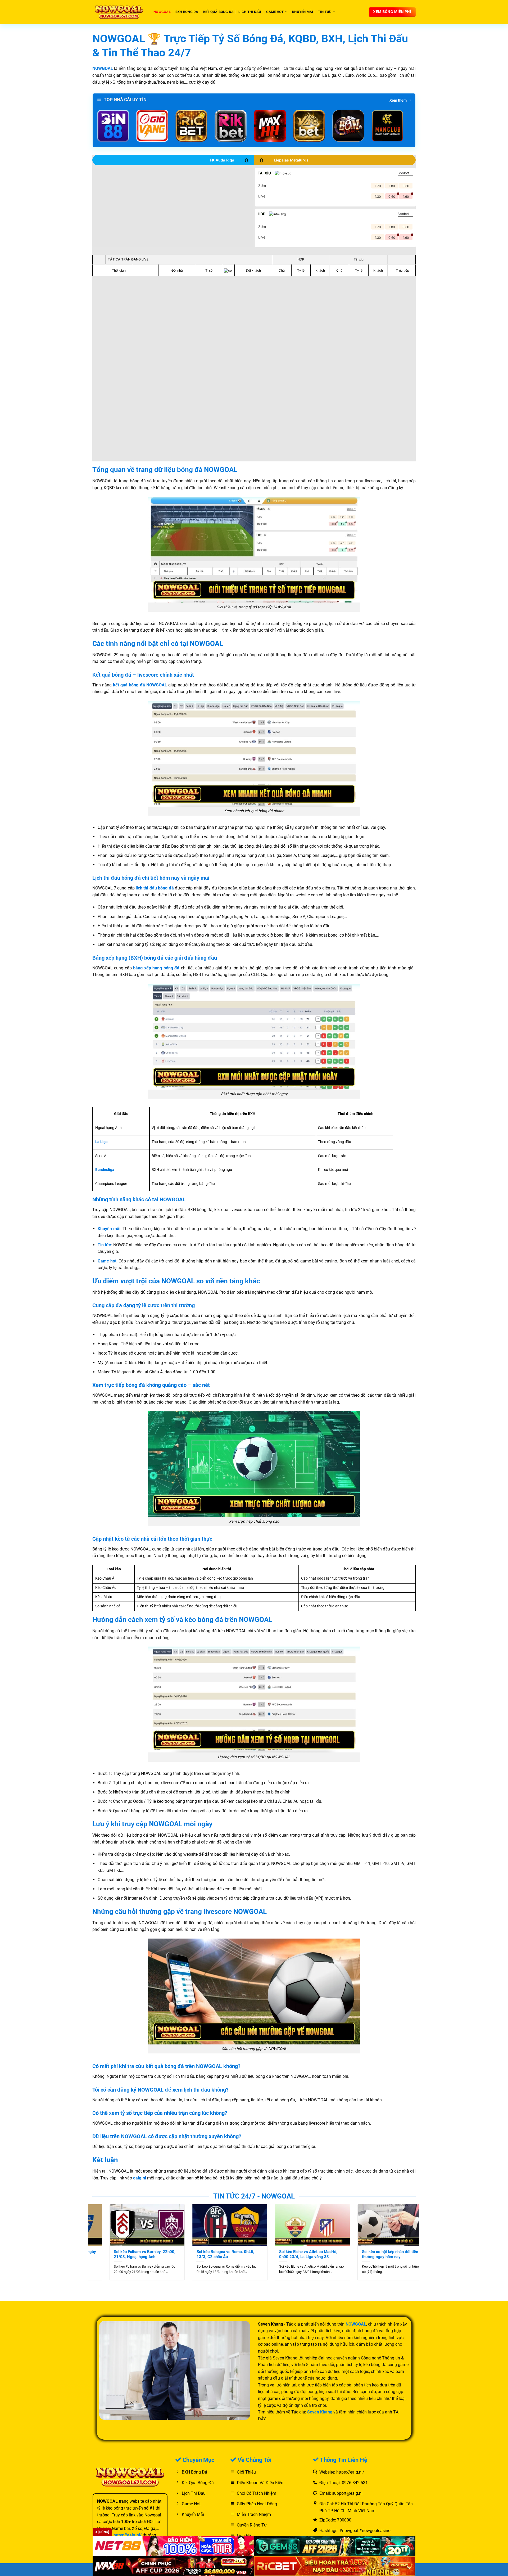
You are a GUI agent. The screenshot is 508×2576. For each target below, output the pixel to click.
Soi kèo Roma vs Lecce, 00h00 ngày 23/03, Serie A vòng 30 (196, 2254)
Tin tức (325, 12)
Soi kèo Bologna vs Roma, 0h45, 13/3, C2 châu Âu (357, 2254)
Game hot (275, 12)
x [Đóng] (102, 2532)
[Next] (422, 2229)
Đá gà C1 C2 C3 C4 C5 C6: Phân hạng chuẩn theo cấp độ (109, 2254)
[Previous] (85, 2229)
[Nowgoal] (119, 12)
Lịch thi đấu (250, 12)
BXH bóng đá (187, 12)
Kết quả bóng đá (219, 12)
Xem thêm (398, 100)
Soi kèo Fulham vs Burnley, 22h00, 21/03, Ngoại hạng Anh (277, 2254)
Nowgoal (162, 12)
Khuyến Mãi (303, 12)
